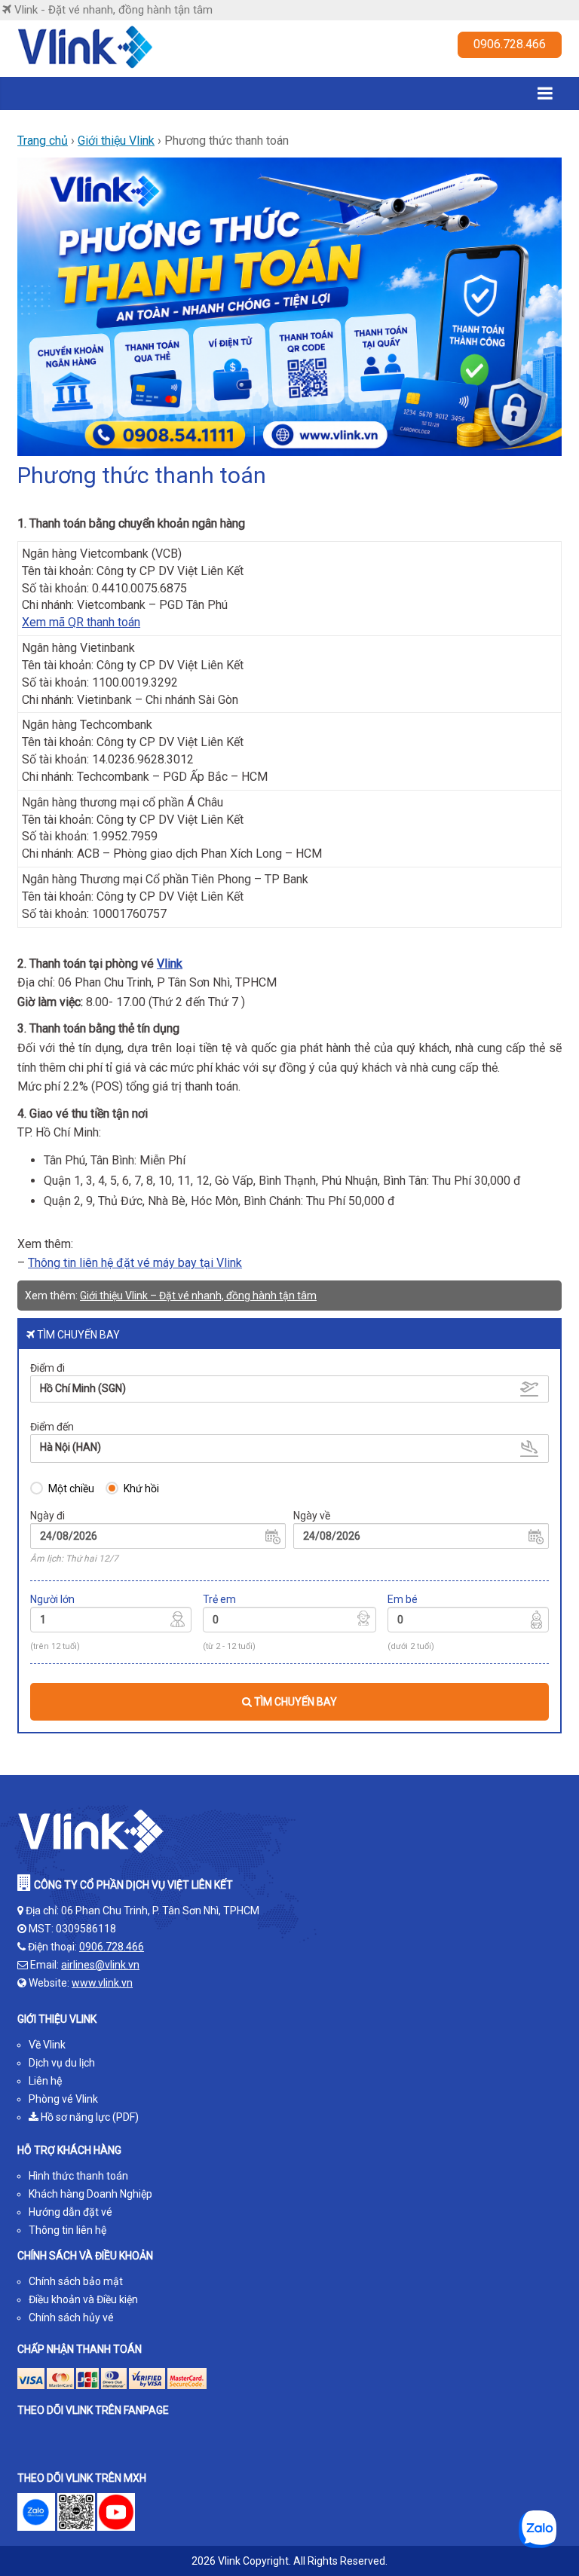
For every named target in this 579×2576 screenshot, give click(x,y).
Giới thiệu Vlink (116, 141)
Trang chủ (43, 141)
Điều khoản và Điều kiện (83, 2299)
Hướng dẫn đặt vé (70, 2212)
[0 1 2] (468, 1622)
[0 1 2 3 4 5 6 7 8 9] (289, 1622)
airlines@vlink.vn (100, 1965)
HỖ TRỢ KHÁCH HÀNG (69, 2150)
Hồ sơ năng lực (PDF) (89, 2117)
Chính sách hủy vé (71, 2317)
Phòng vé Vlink (63, 2099)
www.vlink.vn (102, 1983)
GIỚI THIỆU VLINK (57, 2019)
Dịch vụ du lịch (62, 2063)
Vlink (170, 964)
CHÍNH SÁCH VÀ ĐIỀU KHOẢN (85, 2256)
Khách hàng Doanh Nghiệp (90, 2194)
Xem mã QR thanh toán (81, 622)
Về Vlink (47, 2045)
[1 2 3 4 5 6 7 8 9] (111, 1622)
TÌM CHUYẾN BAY (294, 1702)
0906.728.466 (510, 44)
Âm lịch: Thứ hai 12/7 (74, 1559)
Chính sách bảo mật (76, 2281)
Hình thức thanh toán (78, 2176)
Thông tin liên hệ (67, 2230)
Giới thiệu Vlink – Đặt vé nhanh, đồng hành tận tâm (198, 1296)
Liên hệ (45, 2081)
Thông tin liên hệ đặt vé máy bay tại (122, 1263)
